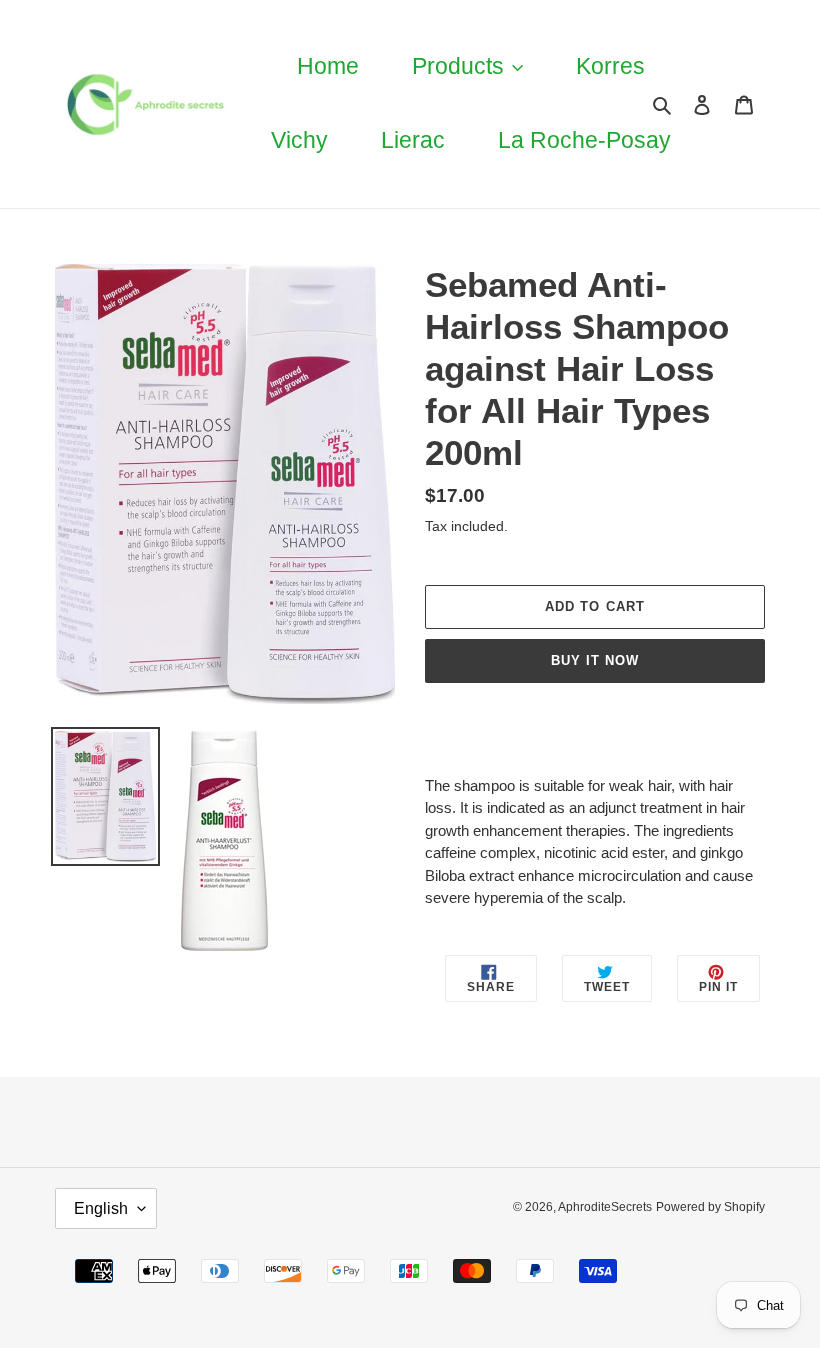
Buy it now (595, 660)
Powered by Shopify (710, 1207)
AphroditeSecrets (605, 1207)
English (101, 1208)
